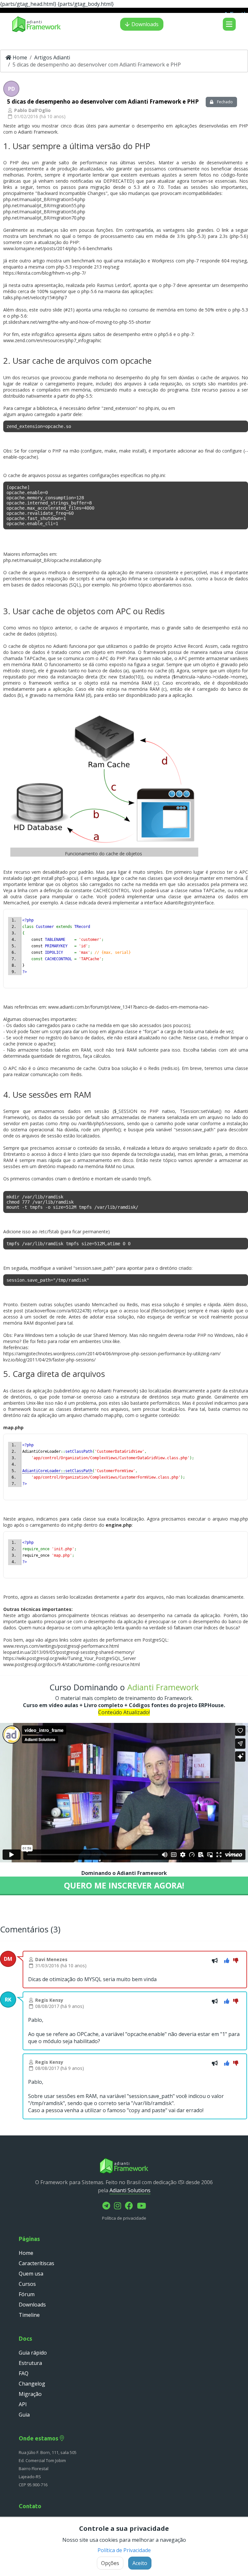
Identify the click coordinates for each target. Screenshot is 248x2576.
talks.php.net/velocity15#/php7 (35, 297)
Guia (24, 2415)
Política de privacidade (124, 2218)
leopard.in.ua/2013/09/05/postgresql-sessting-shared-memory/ (69, 1652)
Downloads (145, 24)
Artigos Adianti (52, 57)
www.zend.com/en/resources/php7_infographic (52, 340)
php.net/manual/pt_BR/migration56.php (44, 212)
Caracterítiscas (36, 2263)
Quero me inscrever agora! (124, 1885)
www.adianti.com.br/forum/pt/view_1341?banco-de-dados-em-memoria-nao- (129, 1007)
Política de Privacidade (124, 2550)
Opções (110, 2563)
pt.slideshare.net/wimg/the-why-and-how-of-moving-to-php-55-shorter (77, 322)
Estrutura (30, 2363)
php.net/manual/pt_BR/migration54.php (44, 199)
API (23, 2404)
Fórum (27, 2294)
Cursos (27, 2284)
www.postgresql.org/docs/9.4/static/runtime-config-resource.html (72, 1664)
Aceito (140, 2563)
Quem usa (31, 2274)
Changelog (32, 2384)
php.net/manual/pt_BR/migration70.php (44, 218)
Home (19, 57)
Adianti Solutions (130, 2190)
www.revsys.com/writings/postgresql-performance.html (61, 1646)
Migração (30, 2394)
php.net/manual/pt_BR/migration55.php (44, 205)
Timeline (29, 2315)
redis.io (170, 1068)
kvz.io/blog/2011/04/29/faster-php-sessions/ (49, 1360)
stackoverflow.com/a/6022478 (58, 1311)
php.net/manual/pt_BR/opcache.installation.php (52, 560)
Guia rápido (33, 2353)
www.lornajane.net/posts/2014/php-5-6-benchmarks (58, 248)
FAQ (24, 2373)
